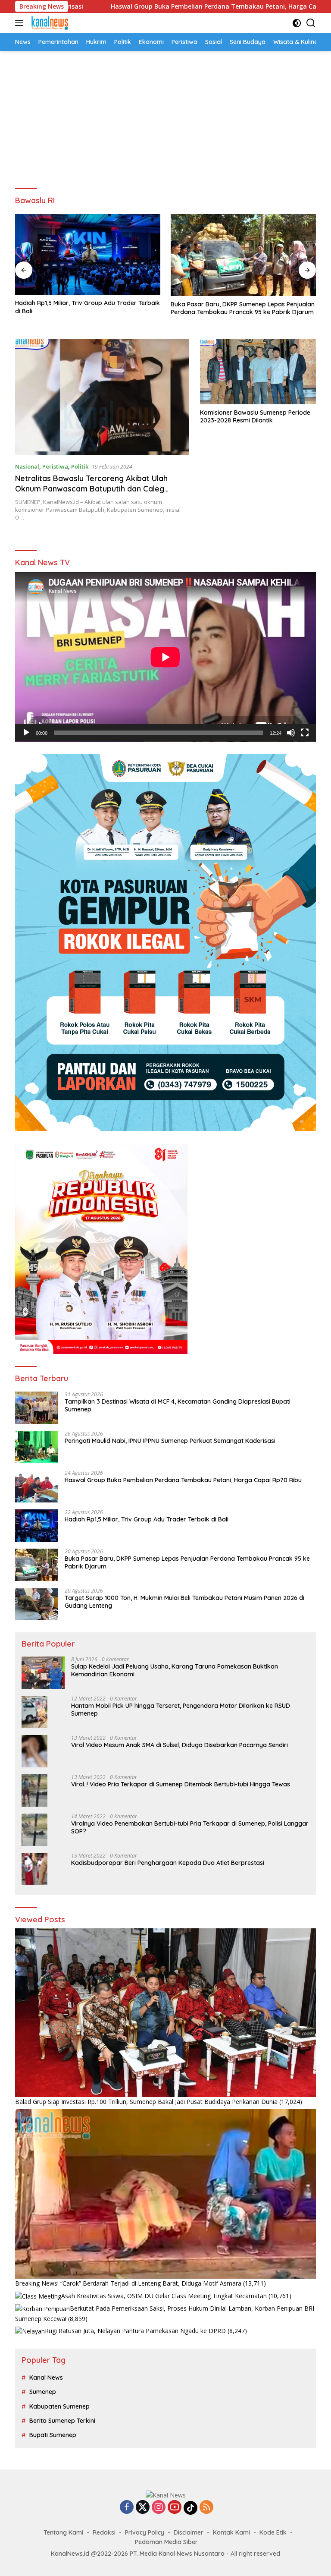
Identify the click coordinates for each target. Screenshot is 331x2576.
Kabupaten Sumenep (59, 2406)
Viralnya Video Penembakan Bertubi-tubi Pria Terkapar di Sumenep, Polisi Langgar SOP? (190, 1827)
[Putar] (26, 733)
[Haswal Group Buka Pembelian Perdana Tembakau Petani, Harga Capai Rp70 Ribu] (37, 1486)
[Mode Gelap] (297, 23)
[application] (165, 657)
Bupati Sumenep (53, 2435)
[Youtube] (175, 2508)
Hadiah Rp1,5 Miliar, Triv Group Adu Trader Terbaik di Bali (87, 307)
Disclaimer (189, 2532)
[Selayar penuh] (305, 733)
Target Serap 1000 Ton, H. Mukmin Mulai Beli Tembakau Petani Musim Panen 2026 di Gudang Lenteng (184, 1602)
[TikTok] (190, 2508)
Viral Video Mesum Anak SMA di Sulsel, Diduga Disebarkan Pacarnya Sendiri (180, 1745)
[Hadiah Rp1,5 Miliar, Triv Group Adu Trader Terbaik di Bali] (88, 254)
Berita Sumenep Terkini (62, 2421)
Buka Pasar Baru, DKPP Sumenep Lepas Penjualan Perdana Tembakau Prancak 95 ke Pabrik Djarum (243, 308)
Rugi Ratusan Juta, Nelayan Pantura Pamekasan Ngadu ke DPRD (135, 2331)
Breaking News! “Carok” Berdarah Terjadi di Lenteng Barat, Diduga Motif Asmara (128, 2283)
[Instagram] (159, 2508)
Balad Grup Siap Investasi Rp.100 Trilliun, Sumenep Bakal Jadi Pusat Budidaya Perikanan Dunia (146, 2102)
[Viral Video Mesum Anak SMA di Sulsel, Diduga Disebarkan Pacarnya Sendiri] (34, 1751)
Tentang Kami (63, 2532)
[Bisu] (291, 733)
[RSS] (206, 2508)
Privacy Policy (145, 2532)
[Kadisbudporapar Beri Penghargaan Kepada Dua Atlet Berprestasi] (34, 1869)
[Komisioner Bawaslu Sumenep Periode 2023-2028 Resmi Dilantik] (258, 372)
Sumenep (43, 2392)
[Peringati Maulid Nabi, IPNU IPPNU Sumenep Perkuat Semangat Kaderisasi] (37, 1447)
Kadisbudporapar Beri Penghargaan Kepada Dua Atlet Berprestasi (168, 1863)
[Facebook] (127, 2508)
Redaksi (104, 2532)
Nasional (27, 466)
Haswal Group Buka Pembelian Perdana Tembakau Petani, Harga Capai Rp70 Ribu (140, 6)
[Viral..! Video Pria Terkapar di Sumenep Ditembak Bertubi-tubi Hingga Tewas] (34, 1790)
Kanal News (46, 2378)
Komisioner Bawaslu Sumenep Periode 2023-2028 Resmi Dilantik (255, 416)
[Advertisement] (165, 116)
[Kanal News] (49, 23)
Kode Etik (273, 2532)
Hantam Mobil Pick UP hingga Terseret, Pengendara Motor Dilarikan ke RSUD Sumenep (181, 1710)
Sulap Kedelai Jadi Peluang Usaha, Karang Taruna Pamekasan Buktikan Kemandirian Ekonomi (175, 1670)
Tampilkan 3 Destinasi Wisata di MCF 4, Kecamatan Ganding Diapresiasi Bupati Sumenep (178, 1405)
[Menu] (21, 23)
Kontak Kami (231, 2532)
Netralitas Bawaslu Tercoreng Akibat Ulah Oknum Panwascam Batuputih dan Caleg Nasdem (91, 488)
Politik (80, 466)
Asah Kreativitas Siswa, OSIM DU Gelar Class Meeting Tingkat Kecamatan (164, 2296)
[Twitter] (143, 2508)
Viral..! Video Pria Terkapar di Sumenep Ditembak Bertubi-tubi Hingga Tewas (181, 1784)
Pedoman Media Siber (166, 2542)
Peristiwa (55, 466)
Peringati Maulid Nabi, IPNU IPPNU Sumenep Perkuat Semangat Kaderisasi (170, 1441)
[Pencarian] (311, 23)
